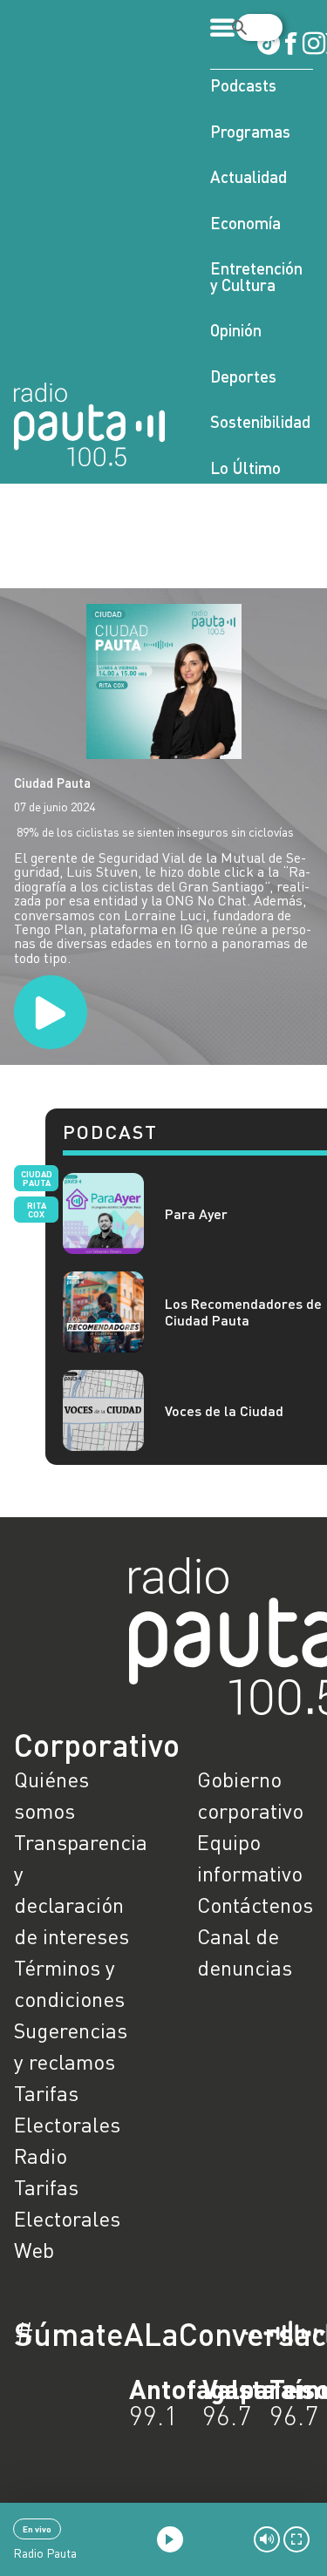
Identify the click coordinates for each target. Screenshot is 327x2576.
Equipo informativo (250, 1857)
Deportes (243, 376)
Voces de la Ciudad (224, 1410)
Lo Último (245, 468)
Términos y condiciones (69, 1983)
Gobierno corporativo (250, 1795)
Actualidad (249, 176)
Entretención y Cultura (256, 276)
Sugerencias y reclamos (71, 2046)
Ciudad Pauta (52, 783)
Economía (245, 223)
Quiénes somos (51, 1795)
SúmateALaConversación (116, 2334)
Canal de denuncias (245, 1952)
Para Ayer (196, 1213)
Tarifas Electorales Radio (67, 2124)
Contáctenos (255, 1905)
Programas (250, 131)
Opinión (236, 330)
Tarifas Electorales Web (67, 2218)
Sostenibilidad (260, 421)
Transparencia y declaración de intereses (72, 1889)
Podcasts (243, 85)
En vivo (37, 2529)
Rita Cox (37, 1210)
